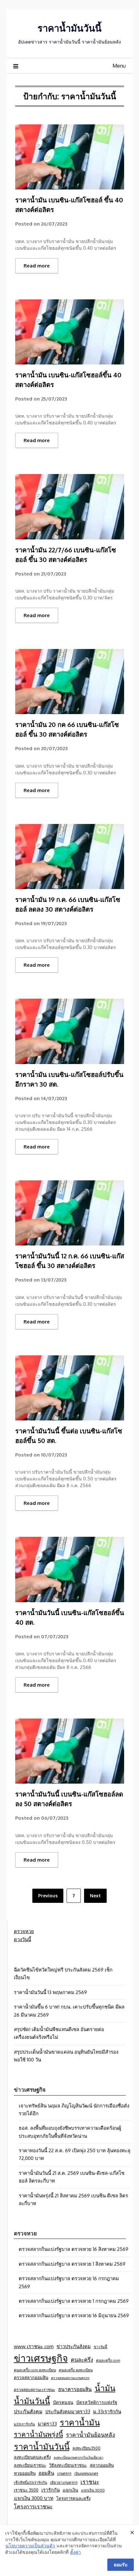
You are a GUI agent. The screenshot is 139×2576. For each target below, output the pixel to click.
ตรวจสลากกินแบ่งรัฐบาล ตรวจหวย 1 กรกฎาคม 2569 (74, 2301)
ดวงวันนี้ (22, 1939)
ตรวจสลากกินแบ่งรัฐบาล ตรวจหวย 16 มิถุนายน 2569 (74, 2315)
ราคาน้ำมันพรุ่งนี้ (38, 2434)
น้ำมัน (105, 2388)
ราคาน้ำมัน (80, 2422)
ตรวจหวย (24, 1931)
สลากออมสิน (102, 2465)
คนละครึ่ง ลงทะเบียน (76, 2370)
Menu (119, 66)
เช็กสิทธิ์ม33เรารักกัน (31, 2482)
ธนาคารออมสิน (75, 2389)
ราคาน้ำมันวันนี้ (69, 28)
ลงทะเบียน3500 (86, 2448)
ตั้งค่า (75, 2552)
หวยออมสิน (25, 2473)
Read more (37, 266)
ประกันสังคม (28, 2411)
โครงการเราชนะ (33, 2506)
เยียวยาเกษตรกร (64, 2482)
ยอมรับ (121, 2565)
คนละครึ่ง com (108, 2360)
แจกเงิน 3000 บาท (34, 2498)
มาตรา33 (47, 2424)
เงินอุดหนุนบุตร (86, 2473)
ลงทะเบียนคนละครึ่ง (32, 2457)
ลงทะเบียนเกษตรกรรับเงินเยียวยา (79, 2457)
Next (95, 1896)
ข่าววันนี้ (101, 2347)
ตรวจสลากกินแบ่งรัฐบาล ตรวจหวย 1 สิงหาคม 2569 (72, 2264)
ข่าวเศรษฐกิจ (41, 2358)
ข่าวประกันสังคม (74, 2346)
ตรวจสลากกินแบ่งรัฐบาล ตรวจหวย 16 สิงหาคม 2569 (74, 2249)
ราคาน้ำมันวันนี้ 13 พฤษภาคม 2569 (50, 1992)
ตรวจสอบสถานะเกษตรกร (70, 2378)
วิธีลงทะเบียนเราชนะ (68, 2465)
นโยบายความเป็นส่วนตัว (30, 2546)
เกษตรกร (64, 2473)
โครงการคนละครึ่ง (73, 2498)
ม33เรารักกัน (24, 2424)
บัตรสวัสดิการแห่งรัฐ (97, 2402)
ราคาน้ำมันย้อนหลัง (91, 2435)
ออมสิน (46, 2473)
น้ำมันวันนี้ (32, 2401)
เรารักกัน (51, 2490)
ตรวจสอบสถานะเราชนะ (35, 2389)
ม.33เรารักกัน (107, 2411)
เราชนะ (90, 2482)
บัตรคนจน (63, 2402)
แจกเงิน (70, 2490)
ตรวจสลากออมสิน (31, 2377)
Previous (48, 1896)
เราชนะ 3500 (26, 2490)
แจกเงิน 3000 (93, 2490)
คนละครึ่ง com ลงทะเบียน (35, 2370)
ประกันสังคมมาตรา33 (68, 2411)
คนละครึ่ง (82, 2360)
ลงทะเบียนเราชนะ (30, 2465)
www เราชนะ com (34, 2346)
